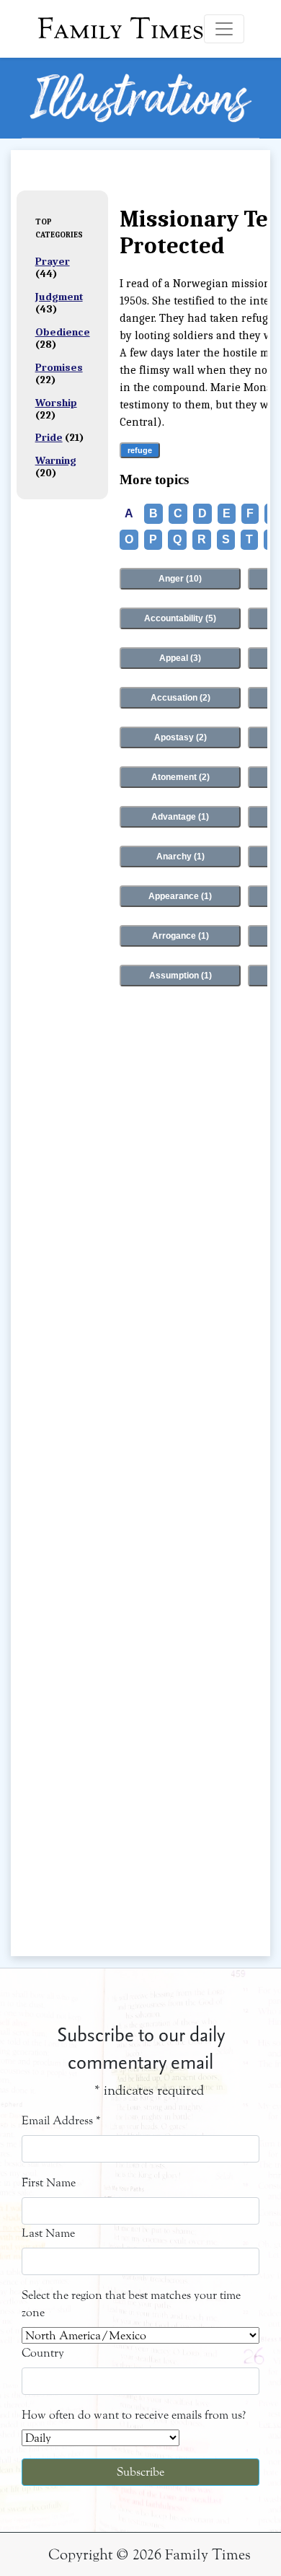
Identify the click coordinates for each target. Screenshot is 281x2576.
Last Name (48, 2233)
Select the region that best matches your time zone (131, 2304)
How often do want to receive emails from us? (134, 2415)
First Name (49, 2182)
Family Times (121, 29)
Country (43, 2353)
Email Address (61, 2120)
